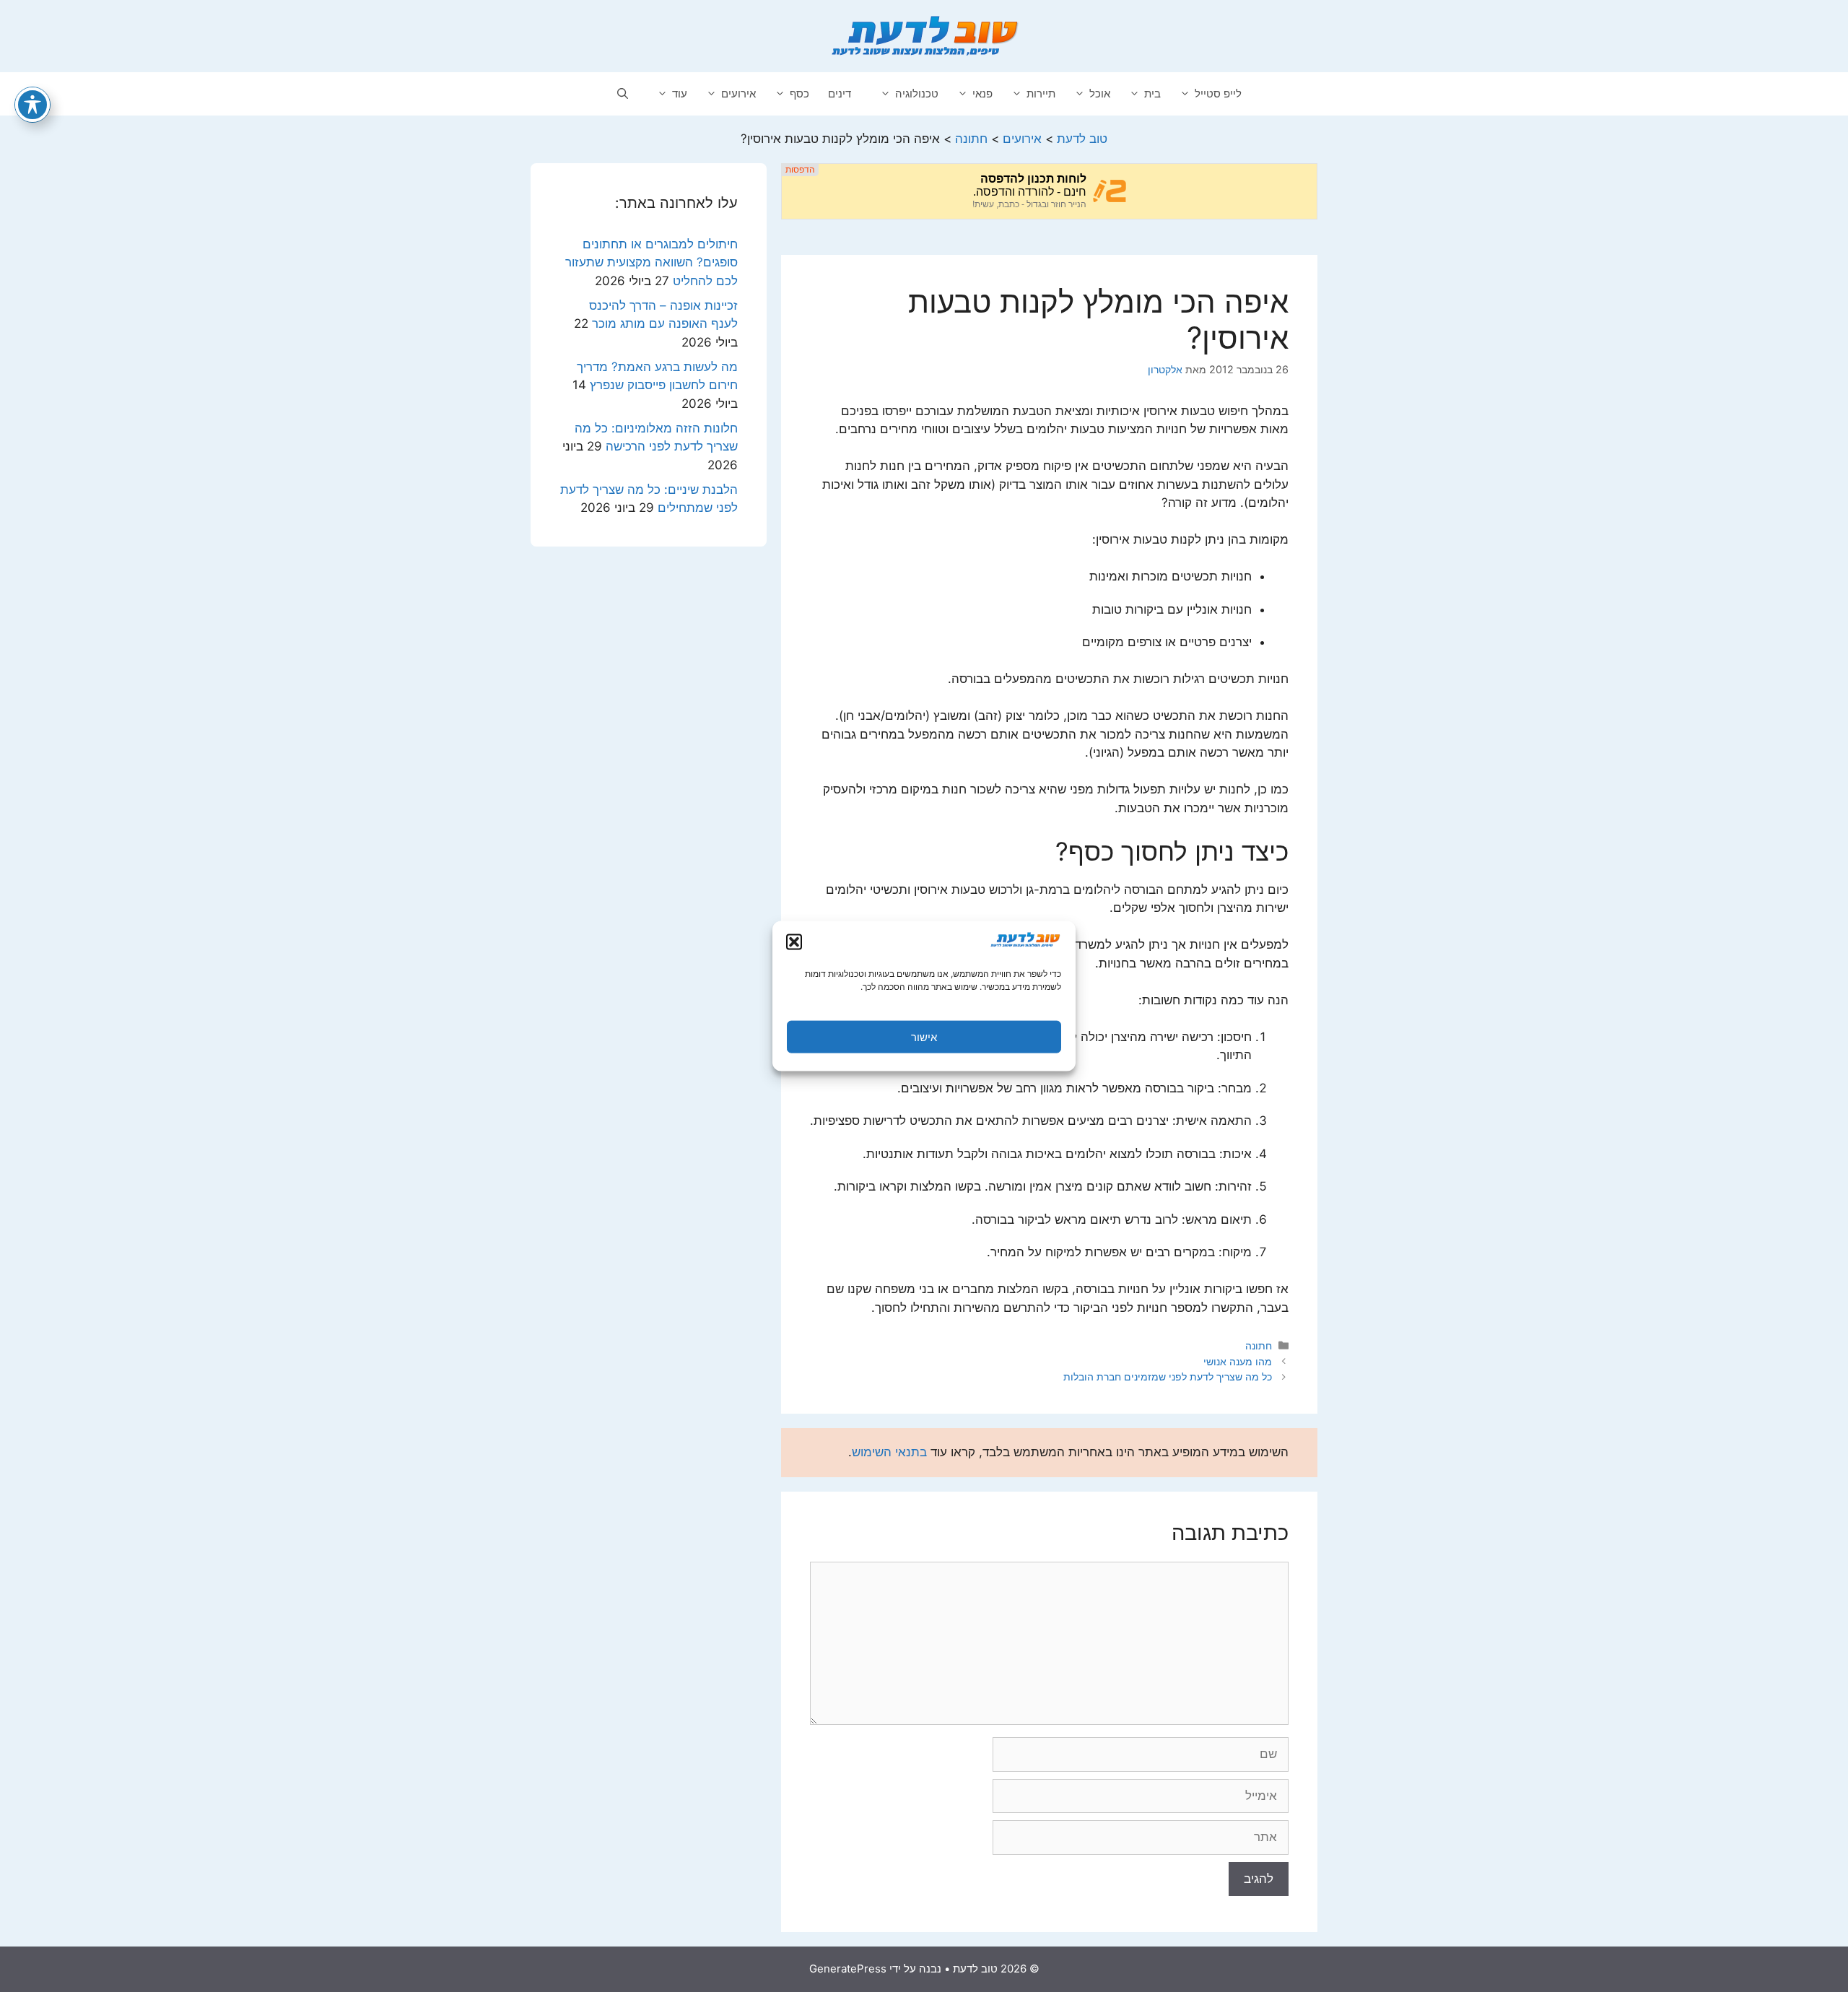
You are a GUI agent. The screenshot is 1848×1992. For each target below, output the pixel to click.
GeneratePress (848, 1969)
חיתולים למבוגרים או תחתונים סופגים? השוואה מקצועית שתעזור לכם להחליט (651, 262)
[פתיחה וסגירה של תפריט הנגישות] (32, 105)
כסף (799, 93)
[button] (794, 942)
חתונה (1259, 1345)
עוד (680, 93)
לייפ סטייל (1218, 93)
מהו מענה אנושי (1238, 1361)
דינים (840, 93)
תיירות (1041, 93)
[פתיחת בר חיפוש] (623, 94)
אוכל (1100, 93)
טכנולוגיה (917, 93)
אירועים (738, 93)
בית (1152, 93)
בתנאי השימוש (889, 1452)
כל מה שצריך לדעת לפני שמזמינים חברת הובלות (1168, 1376)
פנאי (982, 93)
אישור (924, 1036)
